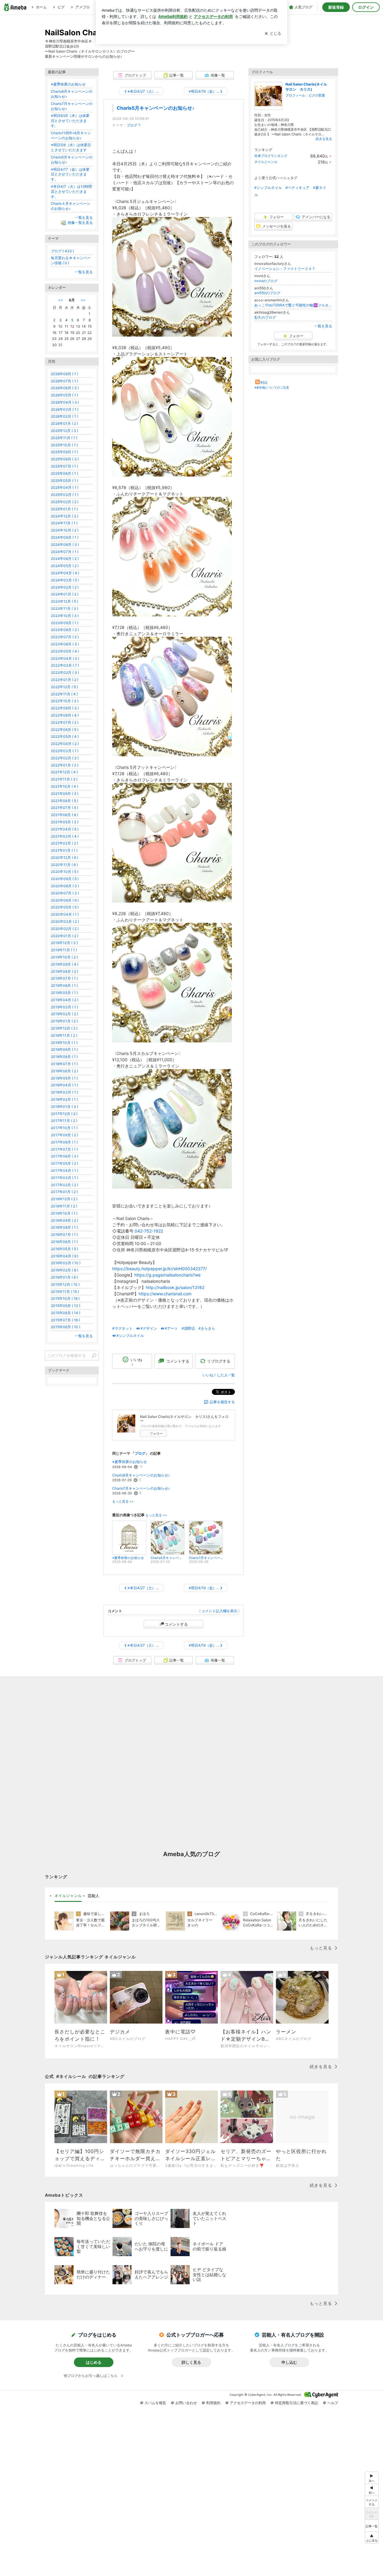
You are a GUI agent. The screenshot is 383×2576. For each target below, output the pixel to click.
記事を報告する (222, 1402)
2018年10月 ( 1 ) (64, 1043)
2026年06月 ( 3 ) (65, 388)
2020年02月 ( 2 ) (65, 929)
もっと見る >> (123, 1501)
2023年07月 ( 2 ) (65, 637)
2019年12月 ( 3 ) (64, 943)
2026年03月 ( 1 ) (65, 409)
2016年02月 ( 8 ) (64, 1270)
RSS (264, 382)
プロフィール (295, 95)
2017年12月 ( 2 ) (64, 1114)
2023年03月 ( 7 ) (65, 665)
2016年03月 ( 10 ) (66, 1263)
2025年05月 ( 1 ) (64, 481)
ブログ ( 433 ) (62, 251)
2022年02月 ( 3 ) (65, 758)
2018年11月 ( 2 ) (64, 1035)
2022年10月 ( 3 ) (65, 701)
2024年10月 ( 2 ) (65, 530)
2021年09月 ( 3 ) (65, 794)
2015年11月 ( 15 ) (65, 1292)
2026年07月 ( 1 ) (64, 381)
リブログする (219, 1361)
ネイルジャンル (266, 162)
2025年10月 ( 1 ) (64, 445)
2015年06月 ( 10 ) (66, 1327)
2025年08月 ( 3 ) (65, 459)
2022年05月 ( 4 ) (65, 736)
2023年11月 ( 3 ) (64, 609)
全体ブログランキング (271, 156)
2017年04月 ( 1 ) (64, 1171)
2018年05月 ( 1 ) (64, 1078)
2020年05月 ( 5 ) (65, 907)
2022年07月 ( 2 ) (65, 722)
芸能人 (94, 1896)
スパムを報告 (155, 2403)
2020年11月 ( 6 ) (64, 865)
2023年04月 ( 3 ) (65, 658)
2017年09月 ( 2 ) (64, 1135)
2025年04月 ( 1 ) (65, 487)
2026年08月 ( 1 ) (64, 374)
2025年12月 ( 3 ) (64, 431)
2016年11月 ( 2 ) (64, 1206)
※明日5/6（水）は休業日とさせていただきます (71, 147)
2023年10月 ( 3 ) (65, 616)
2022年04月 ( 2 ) (65, 744)
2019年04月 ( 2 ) (65, 1000)
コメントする (176, 1624)
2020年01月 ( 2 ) (65, 936)
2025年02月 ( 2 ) (65, 502)
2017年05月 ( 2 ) (64, 1163)
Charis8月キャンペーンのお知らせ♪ (141, 1475)
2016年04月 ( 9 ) (65, 1256)
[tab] (68, 1896)
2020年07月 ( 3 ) (65, 893)
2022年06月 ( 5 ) (65, 730)
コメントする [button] (178, 1361)
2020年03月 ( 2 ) (65, 921)
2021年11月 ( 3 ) (64, 779)
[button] (372, 2538)
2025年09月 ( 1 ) (64, 452)
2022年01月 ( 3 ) (65, 765)
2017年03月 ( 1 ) (64, 1178)
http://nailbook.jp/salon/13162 (175, 1287)
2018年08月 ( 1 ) (64, 1057)
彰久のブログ (265, 317)
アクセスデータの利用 (248, 2403)
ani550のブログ (267, 293)
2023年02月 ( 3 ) (65, 672)
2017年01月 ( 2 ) (64, 1192)
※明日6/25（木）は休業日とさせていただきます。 (70, 121)
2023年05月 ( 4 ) (65, 651)
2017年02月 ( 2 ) (64, 1185)
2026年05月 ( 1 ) (64, 395)
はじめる (94, 2362)
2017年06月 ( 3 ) (65, 1156)
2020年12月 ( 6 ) (64, 858)
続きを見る (324, 139)
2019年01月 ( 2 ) (64, 1021)
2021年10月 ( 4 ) (64, 786)
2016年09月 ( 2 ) (64, 1220)
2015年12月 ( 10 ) (65, 1284)
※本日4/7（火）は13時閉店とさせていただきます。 (71, 191)
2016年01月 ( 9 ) (64, 1277)
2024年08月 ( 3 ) (65, 545)
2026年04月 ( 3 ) (65, 402)
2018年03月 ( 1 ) (64, 1092)
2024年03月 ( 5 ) (65, 580)
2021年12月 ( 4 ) (64, 772)
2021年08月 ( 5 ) (64, 801)
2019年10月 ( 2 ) (64, 957)
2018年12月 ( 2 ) (64, 1028)
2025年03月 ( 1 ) (65, 495)
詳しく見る (191, 2362)
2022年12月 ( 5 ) (64, 687)
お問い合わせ (186, 2403)
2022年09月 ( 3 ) (65, 708)
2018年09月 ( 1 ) (64, 1049)
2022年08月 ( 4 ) (65, 715)
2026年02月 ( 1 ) (64, 416)
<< (60, 300)
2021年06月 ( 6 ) (64, 815)
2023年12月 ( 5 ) (64, 601)
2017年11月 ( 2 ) (64, 1121)
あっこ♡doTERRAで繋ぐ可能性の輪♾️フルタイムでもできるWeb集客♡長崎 (293, 305)
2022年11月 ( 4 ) (64, 694)
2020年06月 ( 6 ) (65, 900)
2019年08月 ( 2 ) (64, 971)
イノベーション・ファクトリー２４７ (285, 269)
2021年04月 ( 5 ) (65, 829)
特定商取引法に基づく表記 (297, 2403)
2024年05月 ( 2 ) (65, 566)
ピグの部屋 (317, 95)
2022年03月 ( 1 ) (65, 751)
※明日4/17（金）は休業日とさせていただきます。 (70, 174)
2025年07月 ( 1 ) (64, 466)
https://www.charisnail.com (165, 1294)
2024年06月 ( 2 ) (65, 559)
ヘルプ (333, 2403)
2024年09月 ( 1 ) (65, 537)
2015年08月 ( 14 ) (66, 1313)
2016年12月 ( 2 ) (64, 1199)
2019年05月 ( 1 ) (64, 993)
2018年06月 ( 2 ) (64, 1071)
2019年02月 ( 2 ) (64, 1014)
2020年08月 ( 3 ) (65, 886)
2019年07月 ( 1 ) (64, 978)
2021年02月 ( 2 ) (64, 843)
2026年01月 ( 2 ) (64, 423)
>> (83, 300)
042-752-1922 (149, 1231)
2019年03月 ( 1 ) (64, 1007)
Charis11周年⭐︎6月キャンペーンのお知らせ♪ (71, 135)
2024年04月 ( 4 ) (65, 573)
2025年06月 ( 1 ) (64, 473)
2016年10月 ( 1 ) (64, 1213)
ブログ (132, 125)
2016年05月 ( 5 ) (64, 1249)
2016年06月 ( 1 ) (64, 1242)
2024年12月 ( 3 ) (65, 516)
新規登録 (336, 7)
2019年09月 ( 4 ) (65, 964)
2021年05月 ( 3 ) (65, 822)
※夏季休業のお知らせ (130, 1462)
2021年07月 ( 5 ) (64, 808)
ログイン (366, 7)
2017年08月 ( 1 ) (64, 1142)
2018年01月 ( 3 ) (64, 1107)
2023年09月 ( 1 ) (65, 623)
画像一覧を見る (80, 223)
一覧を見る (323, 326)
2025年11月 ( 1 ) (64, 438)
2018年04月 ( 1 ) (64, 1085)
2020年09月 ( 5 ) (65, 879)
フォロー (156, 1433)
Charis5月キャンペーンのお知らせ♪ (156, 108)
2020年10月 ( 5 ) (65, 872)
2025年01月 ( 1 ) (64, 509)
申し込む (289, 2362)
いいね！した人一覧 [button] (219, 1375)
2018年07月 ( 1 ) (64, 1064)
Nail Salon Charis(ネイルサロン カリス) (306, 87)
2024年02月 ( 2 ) (65, 587)
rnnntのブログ (266, 281)
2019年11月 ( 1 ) (64, 950)
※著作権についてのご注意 (272, 387)
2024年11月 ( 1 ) (64, 523)
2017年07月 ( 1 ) (64, 1149)
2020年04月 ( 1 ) (65, 914)
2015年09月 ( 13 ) (66, 1306)
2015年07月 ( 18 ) (65, 1320)
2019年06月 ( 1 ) (64, 985)
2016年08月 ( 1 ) (64, 1227)
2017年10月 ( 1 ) (64, 1128)
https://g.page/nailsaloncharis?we (167, 1275)
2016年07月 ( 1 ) (64, 1234)
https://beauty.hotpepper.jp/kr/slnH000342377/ (159, 1269)
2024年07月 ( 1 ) (65, 552)
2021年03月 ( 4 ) (65, 836)
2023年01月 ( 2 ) (65, 680)
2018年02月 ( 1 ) (64, 1099)
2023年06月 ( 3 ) (65, 644)
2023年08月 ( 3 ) (65, 630)
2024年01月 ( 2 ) (65, 594)
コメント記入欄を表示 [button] (219, 1611)
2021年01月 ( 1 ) (64, 850)
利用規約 (213, 2403)
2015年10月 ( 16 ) (65, 1298)
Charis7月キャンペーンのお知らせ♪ (141, 1488)
